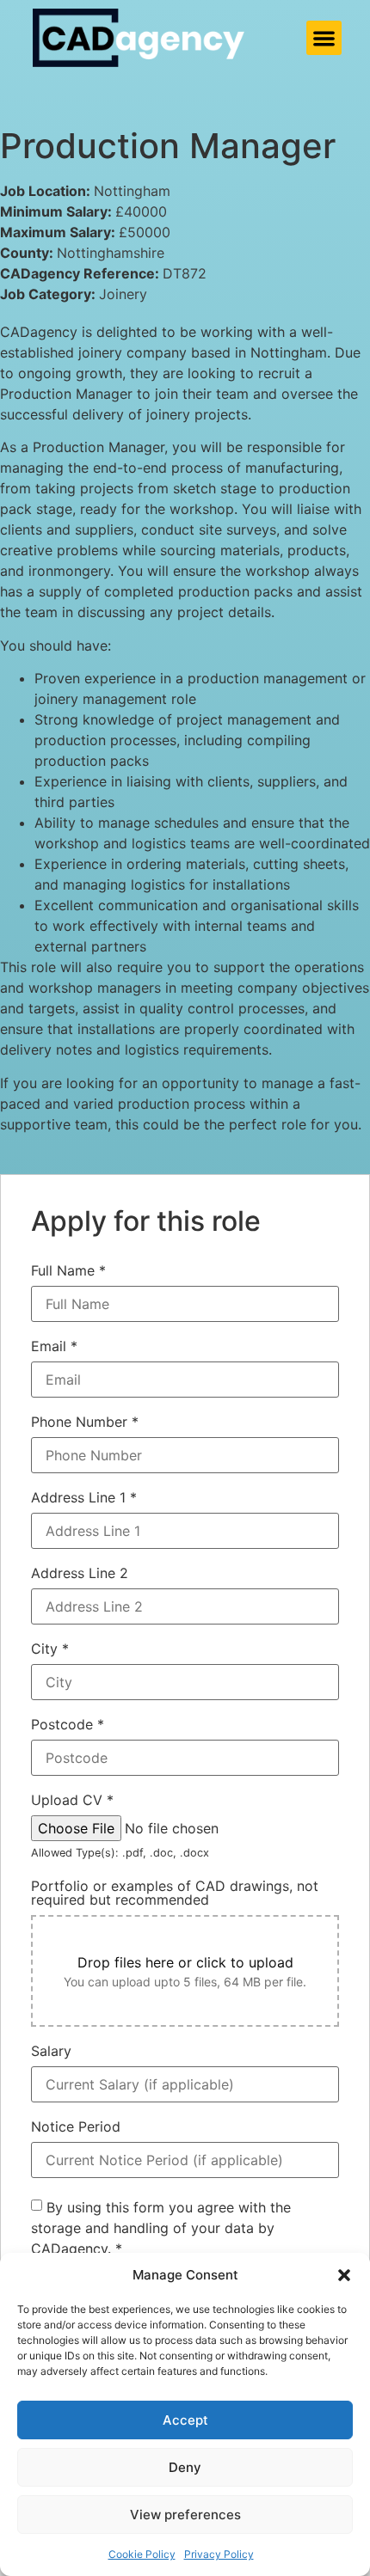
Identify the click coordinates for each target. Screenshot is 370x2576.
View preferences (185, 2515)
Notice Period (76, 2126)
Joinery (123, 294)
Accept (185, 2420)
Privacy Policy (219, 2554)
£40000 (141, 211)
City (50, 1649)
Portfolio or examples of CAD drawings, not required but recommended (175, 1893)
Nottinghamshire (111, 253)
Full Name (68, 1270)
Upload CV (72, 1800)
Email (54, 1346)
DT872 (185, 273)
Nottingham (132, 191)
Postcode (68, 1724)
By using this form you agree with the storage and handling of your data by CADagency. (161, 2228)
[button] (344, 2275)
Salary (51, 2051)
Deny (185, 2467)
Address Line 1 (84, 1497)
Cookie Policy (142, 2554)
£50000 (145, 232)
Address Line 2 (80, 1573)
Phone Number (85, 1422)
